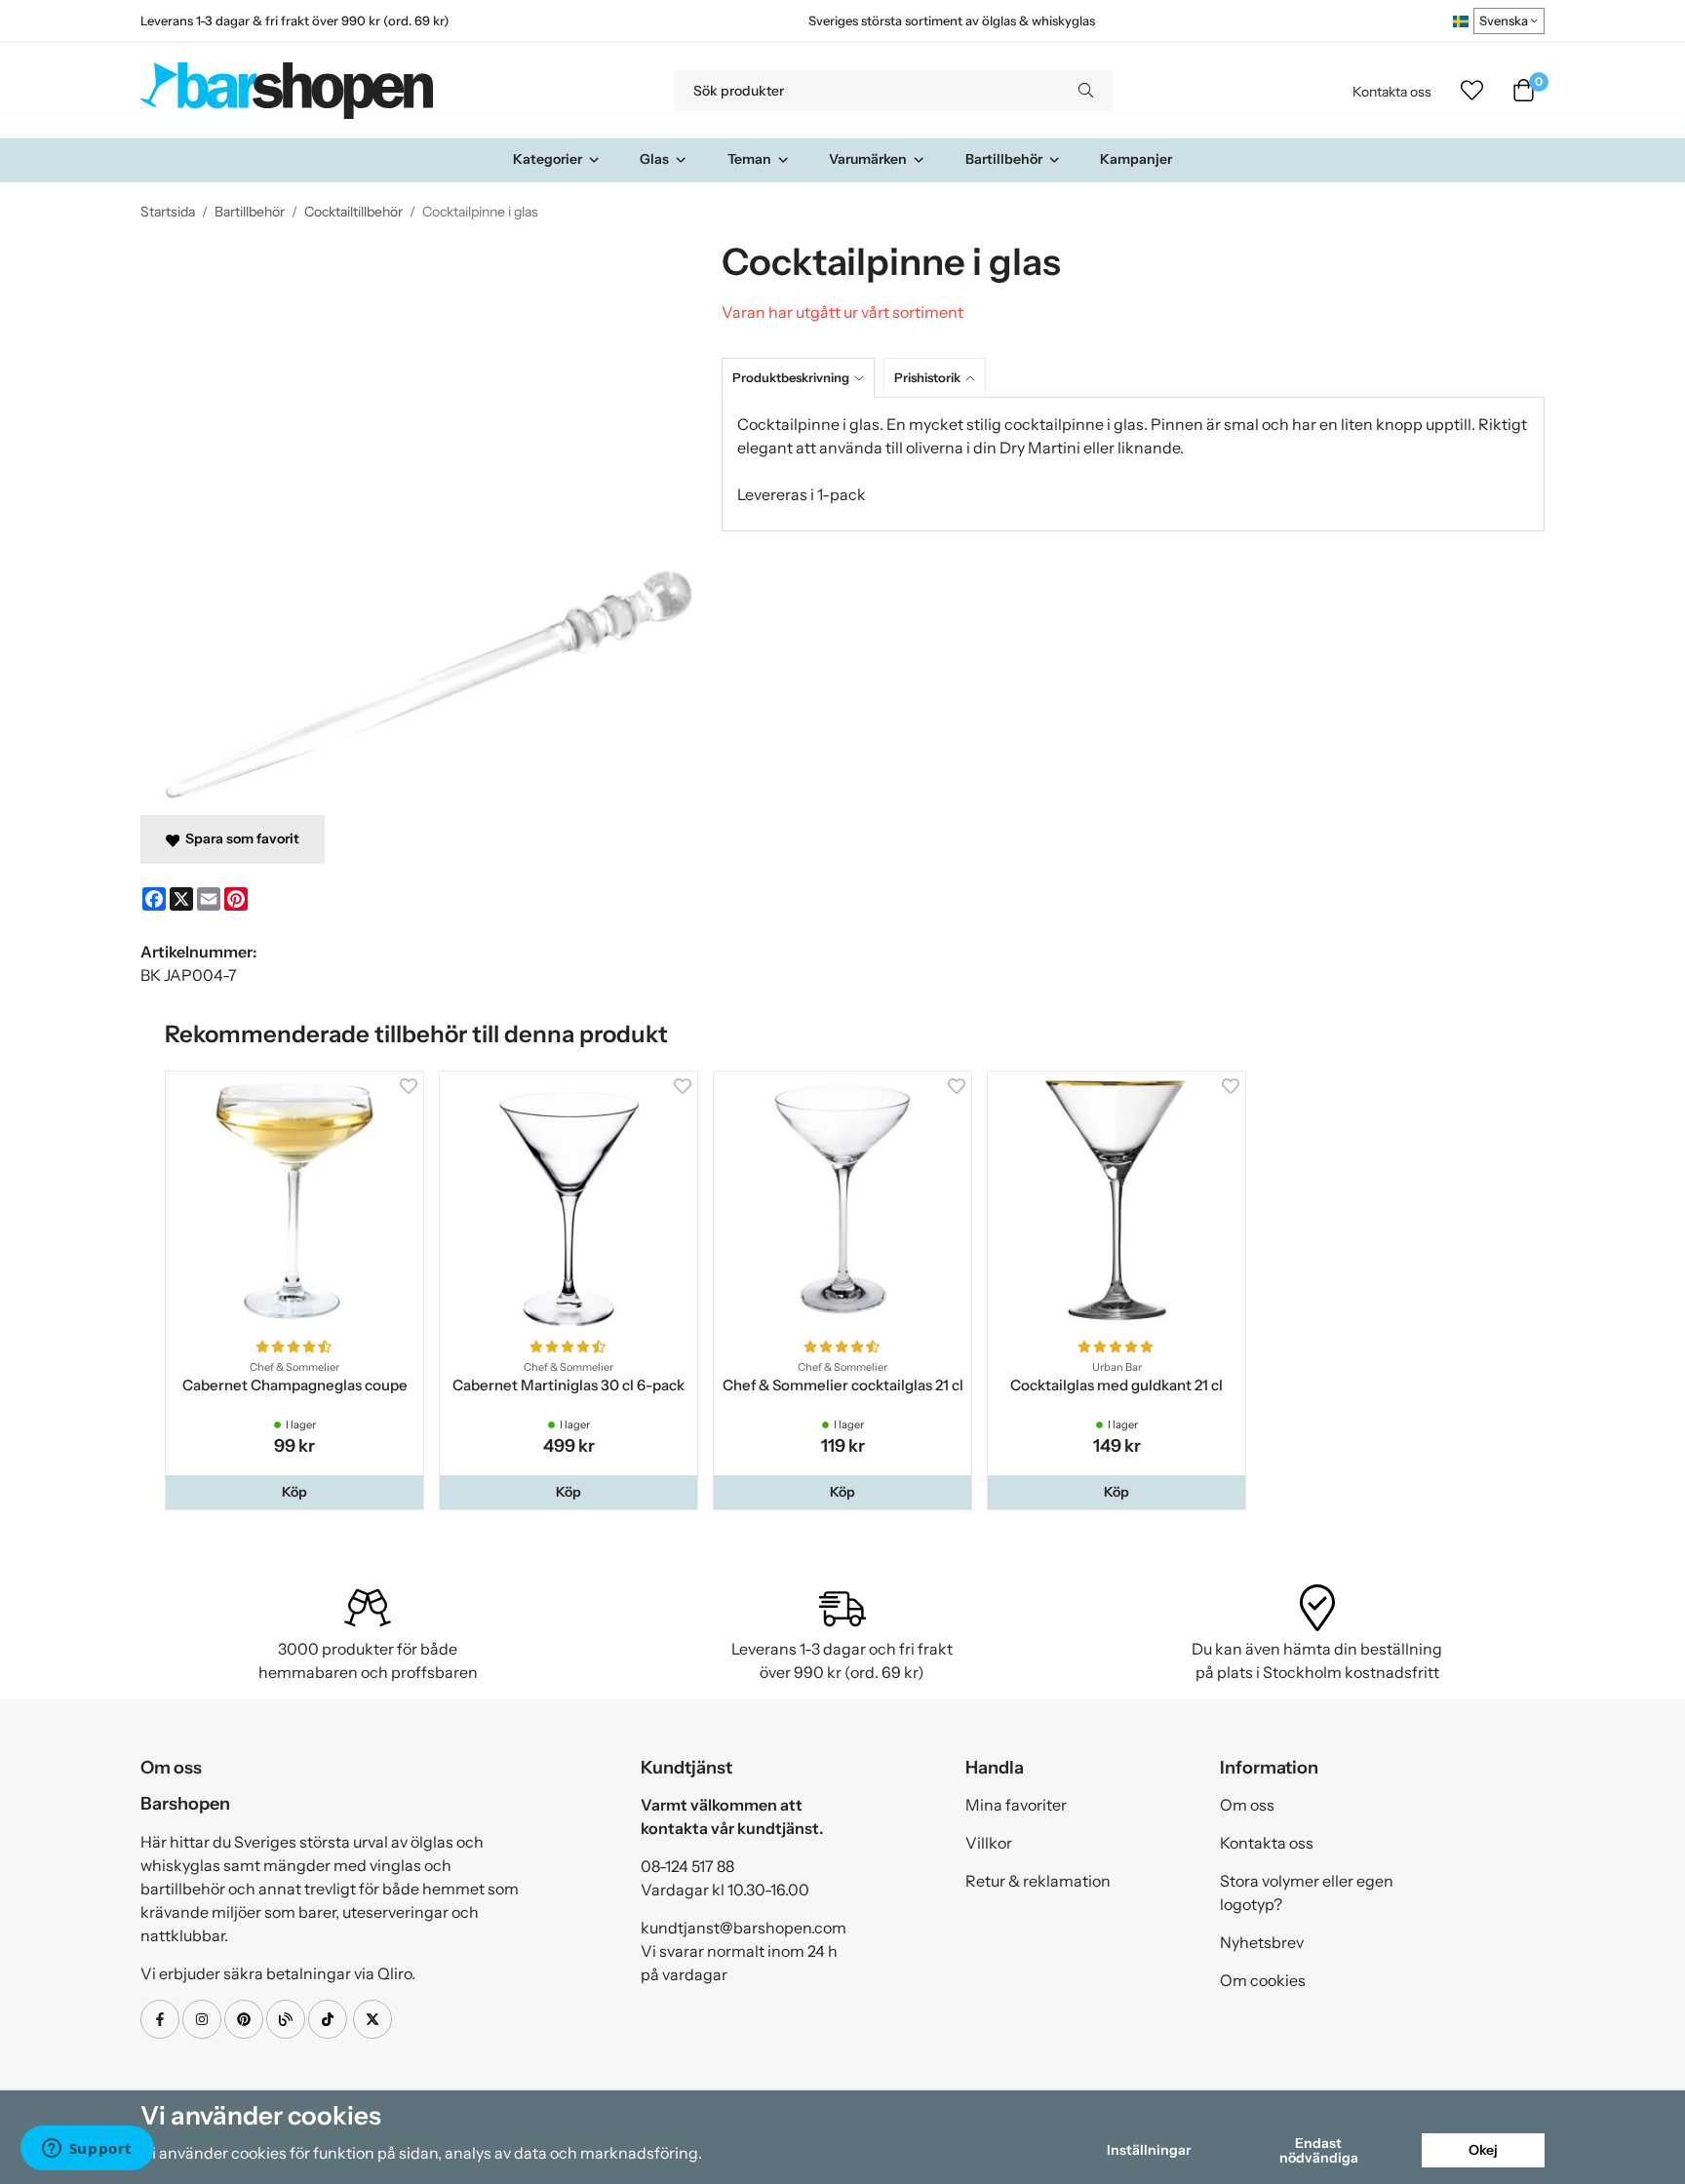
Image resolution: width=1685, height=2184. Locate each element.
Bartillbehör (1004, 159)
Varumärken (868, 159)
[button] (294, 1492)
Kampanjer (1136, 159)
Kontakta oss (1392, 92)
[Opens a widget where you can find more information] (87, 2150)
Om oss (1247, 1805)
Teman (749, 159)
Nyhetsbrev (1262, 1942)
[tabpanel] (1133, 464)
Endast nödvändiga (1319, 2150)
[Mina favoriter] (1472, 91)
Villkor (989, 1843)
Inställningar (1149, 2150)
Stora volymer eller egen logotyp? (1307, 1892)
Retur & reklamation (1038, 1881)
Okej (1483, 2150)
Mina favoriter (1016, 1805)
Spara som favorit (239, 838)
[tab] (803, 378)
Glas (654, 159)
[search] (1086, 91)
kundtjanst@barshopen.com (744, 1928)
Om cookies (1263, 1980)
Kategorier (548, 159)
